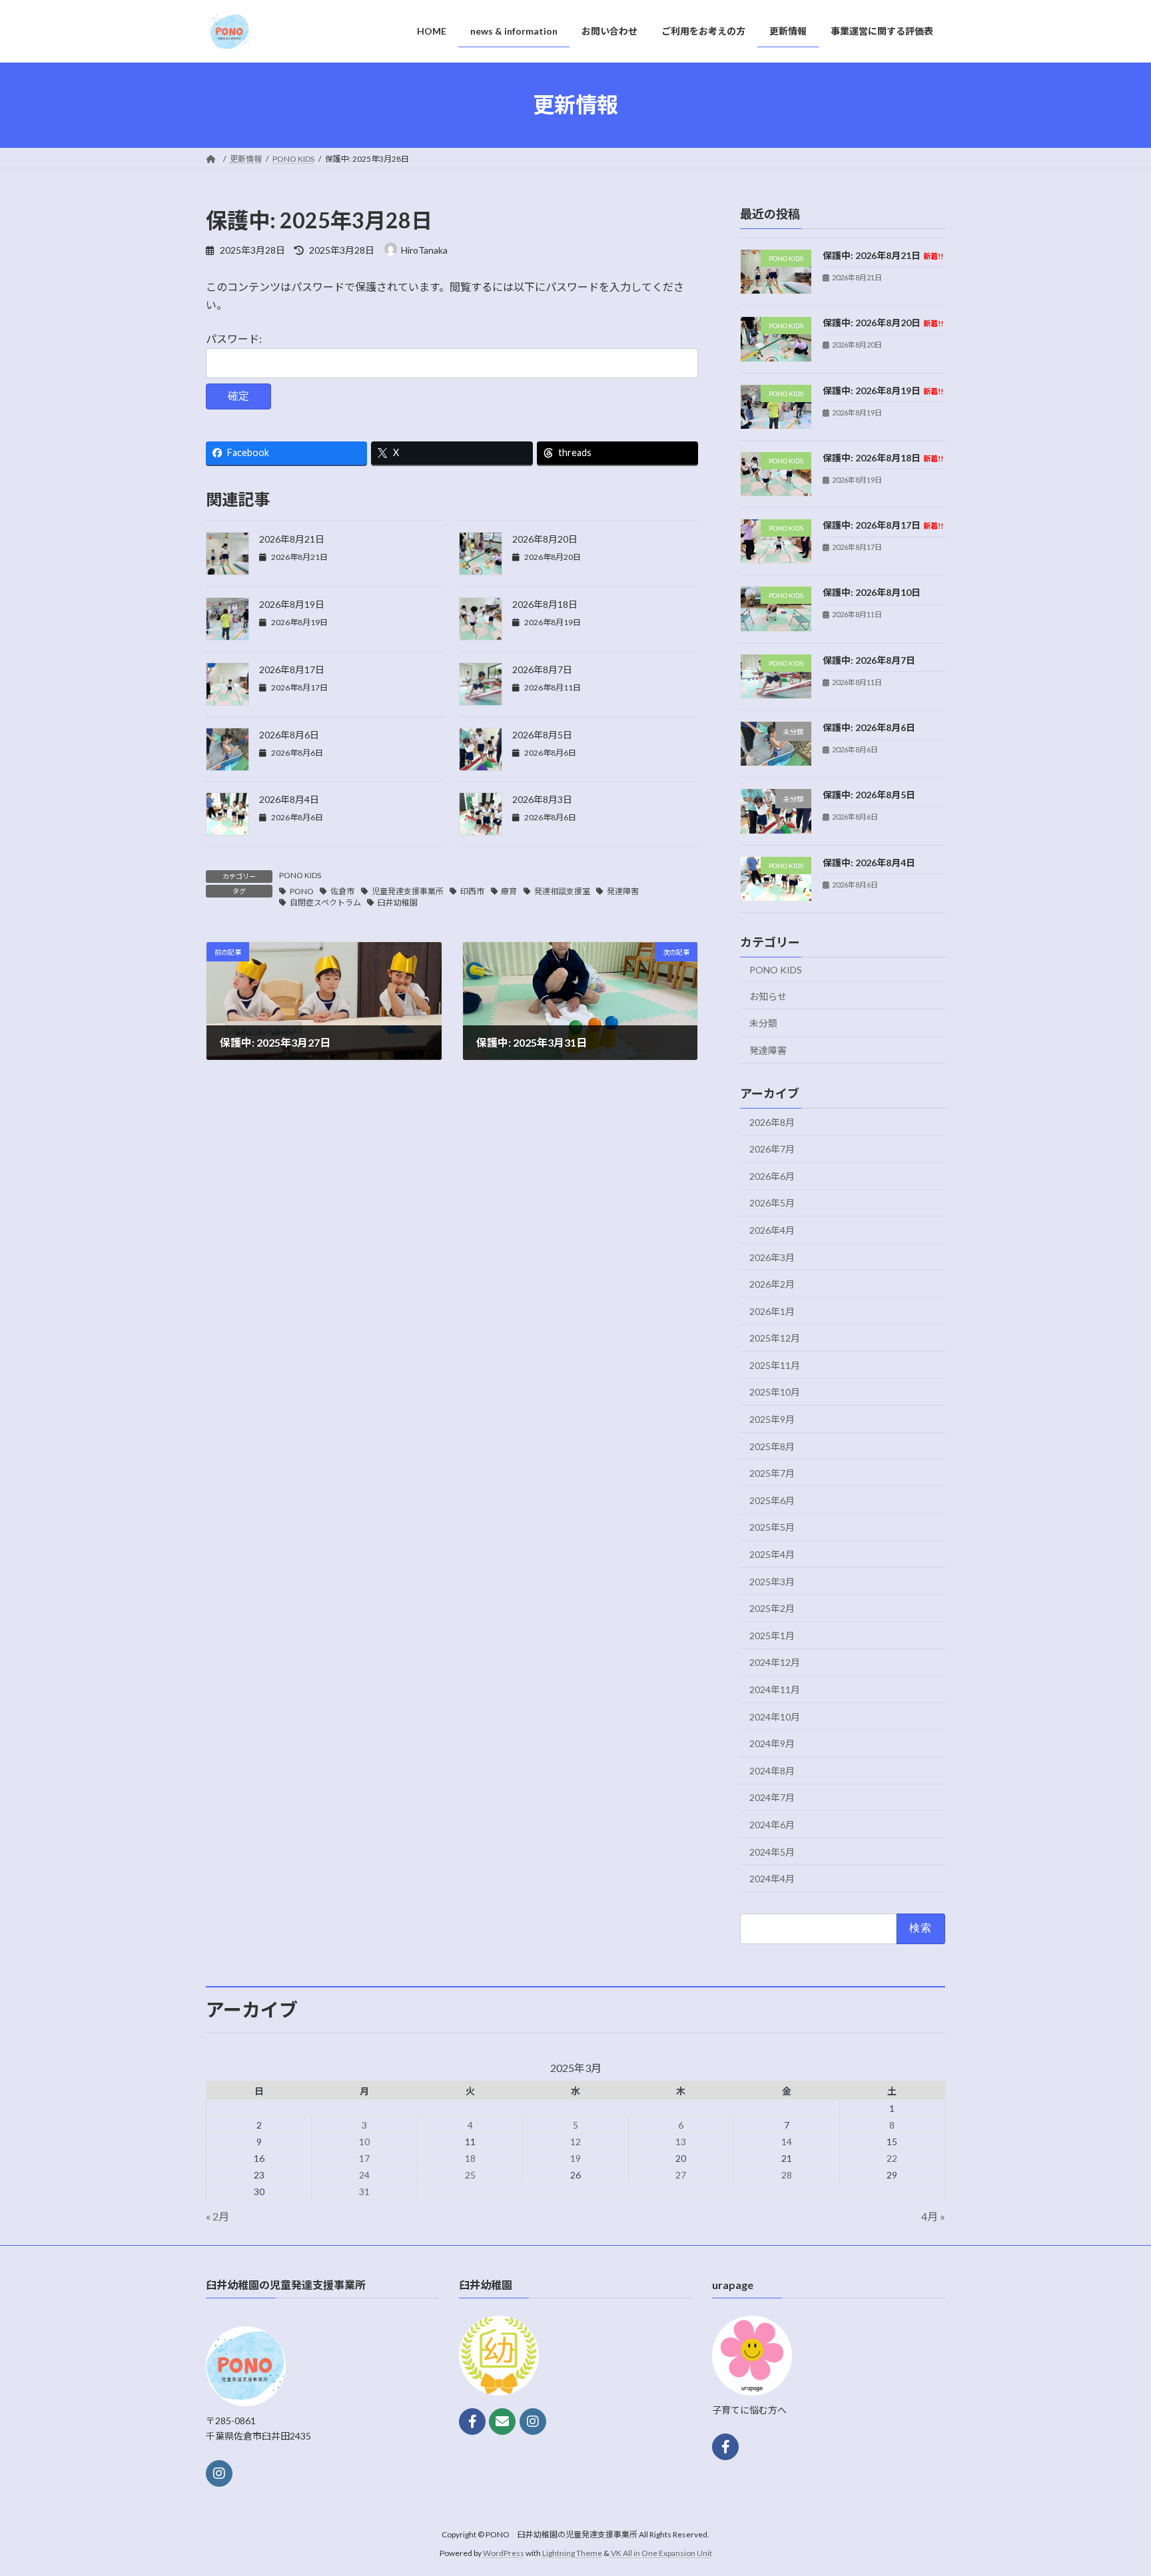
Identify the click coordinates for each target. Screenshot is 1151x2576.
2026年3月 (772, 1257)
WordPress (504, 2553)
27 (681, 2175)
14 (787, 2142)
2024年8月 (772, 1770)
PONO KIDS (300, 875)
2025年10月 (775, 1392)
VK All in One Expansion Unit (661, 2553)
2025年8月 (772, 1446)
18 (470, 2158)
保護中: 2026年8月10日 (872, 592)
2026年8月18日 (545, 604)
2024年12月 (775, 1662)
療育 (509, 891)
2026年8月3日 (542, 799)
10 (364, 2142)
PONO (302, 891)
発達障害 (623, 891)
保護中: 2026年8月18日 (883, 457)
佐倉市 (342, 891)
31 (364, 2191)
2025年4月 (772, 1554)
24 (364, 2175)
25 (470, 2175)
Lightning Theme (572, 2553)
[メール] (502, 2422)
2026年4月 (772, 1230)
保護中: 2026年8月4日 (869, 862)
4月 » (933, 2216)
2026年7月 (772, 1149)
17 (364, 2158)
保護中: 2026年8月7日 (869, 659)
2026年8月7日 (542, 669)
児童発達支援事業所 (408, 891)
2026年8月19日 (292, 604)
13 (681, 2142)
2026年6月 (772, 1175)
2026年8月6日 (289, 735)
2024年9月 (772, 1743)
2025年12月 (775, 1338)
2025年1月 (772, 1635)
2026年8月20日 (545, 539)
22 (892, 2158)
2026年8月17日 (292, 669)
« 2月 (217, 2216)
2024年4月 (772, 1879)
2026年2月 (772, 1284)
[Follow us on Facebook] (472, 2422)
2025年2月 (772, 1608)
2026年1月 (772, 1311)
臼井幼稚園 (398, 902)
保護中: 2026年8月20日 (883, 323)
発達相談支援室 (562, 891)
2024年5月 (772, 1851)
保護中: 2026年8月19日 (883, 390)
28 (787, 2175)
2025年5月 (772, 1527)
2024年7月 (772, 1797)
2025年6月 (772, 1500)
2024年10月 (775, 1716)
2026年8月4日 (289, 799)
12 (575, 2142)
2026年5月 (772, 1203)
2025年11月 (775, 1365)
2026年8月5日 (542, 735)
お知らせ (768, 996)
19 (575, 2158)
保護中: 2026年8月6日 (869, 727)
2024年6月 (772, 1825)
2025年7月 (772, 1473)
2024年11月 (775, 1689)
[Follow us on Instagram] (219, 2473)
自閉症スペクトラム (325, 902)
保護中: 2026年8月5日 (869, 795)
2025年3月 (772, 1581)
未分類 (763, 1023)
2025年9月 (772, 1419)
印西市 (472, 891)
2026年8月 (772, 1122)
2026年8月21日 (292, 539)
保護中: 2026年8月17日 (883, 525)
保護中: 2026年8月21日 (883, 255)
